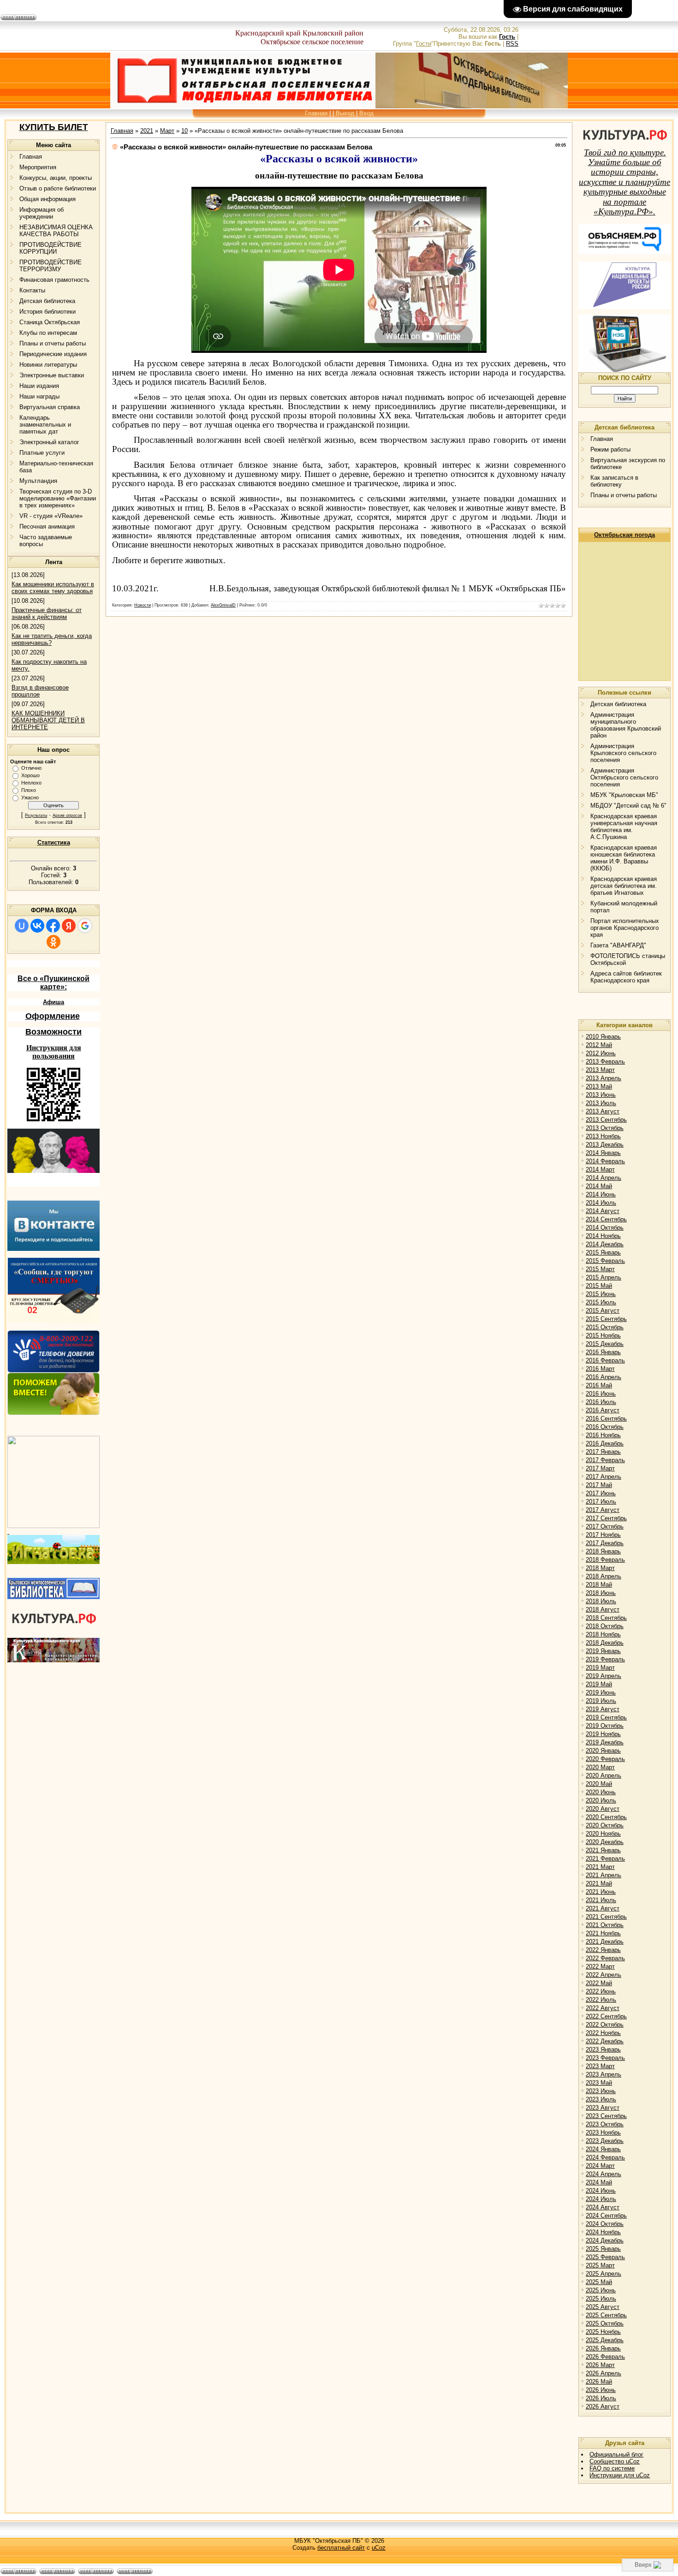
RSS (512, 44)
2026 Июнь (601, 2390)
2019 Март (600, 1668)
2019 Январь (603, 1651)
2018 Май (599, 1585)
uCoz (379, 2548)
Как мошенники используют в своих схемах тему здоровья (53, 588)
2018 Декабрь (605, 1643)
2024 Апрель (604, 2174)
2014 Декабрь (605, 1244)
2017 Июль (601, 1502)
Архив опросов (67, 815)
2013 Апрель (604, 1078)
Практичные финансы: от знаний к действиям (47, 613)
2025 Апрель (604, 2274)
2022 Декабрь (605, 2041)
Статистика (54, 842)
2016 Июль (601, 1402)
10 (184, 131)
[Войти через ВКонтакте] (37, 926)
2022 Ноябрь (603, 2033)
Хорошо (30, 775)
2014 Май (599, 1186)
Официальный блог (616, 2454)
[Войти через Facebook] (53, 926)
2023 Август (603, 2108)
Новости (143, 605)
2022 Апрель (604, 1975)
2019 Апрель (604, 1676)
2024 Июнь (601, 2191)
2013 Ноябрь (603, 1136)
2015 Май (599, 1286)
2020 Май (599, 1784)
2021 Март (600, 1867)
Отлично (31, 768)
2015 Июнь (601, 1294)
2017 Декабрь (605, 1543)
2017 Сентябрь (606, 1518)
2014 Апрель (604, 1178)
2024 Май (599, 2182)
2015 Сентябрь (606, 1319)
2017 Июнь (601, 1493)
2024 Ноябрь (603, 2232)
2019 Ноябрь (603, 1734)
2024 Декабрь (605, 2240)
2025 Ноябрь (603, 2332)
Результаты (36, 815)
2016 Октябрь (605, 1427)
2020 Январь (603, 1751)
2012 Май (599, 1045)
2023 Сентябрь (606, 2116)
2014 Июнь (601, 1194)
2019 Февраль (605, 1659)
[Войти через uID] (22, 926)
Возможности (54, 1032)
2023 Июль (601, 2099)
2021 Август (603, 1908)
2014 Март (600, 1169)
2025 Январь (603, 2249)
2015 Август (603, 1311)
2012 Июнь (601, 1053)
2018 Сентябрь (606, 1618)
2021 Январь (603, 1850)
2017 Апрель (604, 1477)
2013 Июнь (601, 1095)
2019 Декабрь (605, 1742)
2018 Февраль (605, 1560)
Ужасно (30, 797)
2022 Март (600, 1966)
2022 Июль (601, 2000)
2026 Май (599, 2382)
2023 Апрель (604, 2074)
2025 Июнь (601, 2290)
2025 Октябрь (605, 2323)
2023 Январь (603, 2049)
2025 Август (603, 2307)
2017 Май (599, 1485)
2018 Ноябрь (603, 1634)
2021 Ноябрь (603, 1933)
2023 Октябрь (605, 2124)
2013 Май (599, 1086)
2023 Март (600, 2066)
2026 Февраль (605, 2357)
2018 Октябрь (605, 1626)
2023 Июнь (601, 2091)
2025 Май (599, 2282)
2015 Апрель (604, 1277)
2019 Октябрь (605, 1726)
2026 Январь (603, 2348)
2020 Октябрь (605, 1825)
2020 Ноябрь (603, 1834)
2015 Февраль (605, 1261)
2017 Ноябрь (603, 1535)
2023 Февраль (605, 2058)
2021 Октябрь (605, 1925)
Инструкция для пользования (54, 1052)
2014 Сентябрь (606, 1219)
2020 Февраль (605, 1759)
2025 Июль (601, 2299)
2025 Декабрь (605, 2340)
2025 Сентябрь (606, 2315)
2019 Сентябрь (606, 1717)
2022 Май (599, 1983)
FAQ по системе (612, 2468)
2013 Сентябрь (606, 1120)
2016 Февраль (605, 1360)
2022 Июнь (601, 1991)
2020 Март (600, 1767)
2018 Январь (603, 1551)
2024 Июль (601, 2199)
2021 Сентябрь (606, 1917)
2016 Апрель (604, 1377)
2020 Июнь (601, 1792)
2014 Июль (601, 1203)
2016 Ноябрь (603, 1435)
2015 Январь (603, 1252)
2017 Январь (603, 1452)
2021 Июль (601, 1900)
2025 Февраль (605, 2257)
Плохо (29, 790)
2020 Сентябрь (606, 1817)
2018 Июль (601, 1601)
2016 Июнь (601, 1394)
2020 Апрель (604, 1776)
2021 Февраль (605, 1859)
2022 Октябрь (605, 2025)
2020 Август (603, 1809)
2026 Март (600, 2365)
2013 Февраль (605, 1062)
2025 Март (600, 2265)
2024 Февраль (605, 2157)
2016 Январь (603, 1352)
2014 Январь (603, 1153)
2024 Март (600, 2166)
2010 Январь (603, 1037)
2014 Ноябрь (603, 1236)
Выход (345, 113)
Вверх (644, 2565)
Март (167, 131)
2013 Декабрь (605, 1145)
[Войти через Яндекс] (69, 926)
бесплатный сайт (341, 2548)
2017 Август (603, 1510)
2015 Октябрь (605, 1327)
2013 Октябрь (605, 1128)
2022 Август (603, 2008)
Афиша (54, 1002)
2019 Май (599, 1684)
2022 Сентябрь (606, 2016)
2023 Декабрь (605, 2141)
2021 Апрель (604, 1875)
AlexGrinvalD (223, 605)
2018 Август (603, 1609)
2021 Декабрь (605, 1942)
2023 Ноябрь (603, 2133)
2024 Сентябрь (606, 2216)
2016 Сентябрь (606, 1419)
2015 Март (600, 1269)
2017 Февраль (605, 1460)
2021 (147, 131)
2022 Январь (603, 1950)
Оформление (53, 1016)
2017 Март (600, 1468)
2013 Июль (601, 1103)
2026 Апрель (604, 2373)
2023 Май (599, 2083)
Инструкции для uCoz (620, 2475)
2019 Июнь (601, 1693)
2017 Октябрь (605, 1526)
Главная (316, 113)
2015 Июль (601, 1302)
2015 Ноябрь (603, 1336)
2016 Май (599, 1385)
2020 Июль (601, 1800)
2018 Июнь (601, 1593)
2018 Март (600, 1568)
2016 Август (603, 1410)
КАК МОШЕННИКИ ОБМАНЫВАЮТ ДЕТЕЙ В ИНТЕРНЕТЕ (48, 720)
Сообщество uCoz (615, 2461)
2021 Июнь (601, 1892)
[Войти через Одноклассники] (54, 942)
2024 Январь (603, 2149)
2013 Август (603, 1111)
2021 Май (599, 1883)
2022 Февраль (605, 1958)
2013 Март (600, 1070)
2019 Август (603, 1709)
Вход (366, 113)
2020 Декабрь (605, 1842)
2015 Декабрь (605, 1344)
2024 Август (603, 2207)
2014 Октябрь (605, 1228)
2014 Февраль (605, 1161)
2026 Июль (601, 2398)
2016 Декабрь (605, 1443)
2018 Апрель (604, 1576)
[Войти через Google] (85, 926)
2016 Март (600, 1369)
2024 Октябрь (605, 2224)
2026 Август (603, 2406)
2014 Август (603, 1211)
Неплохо (31, 783)
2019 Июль (601, 1701)
